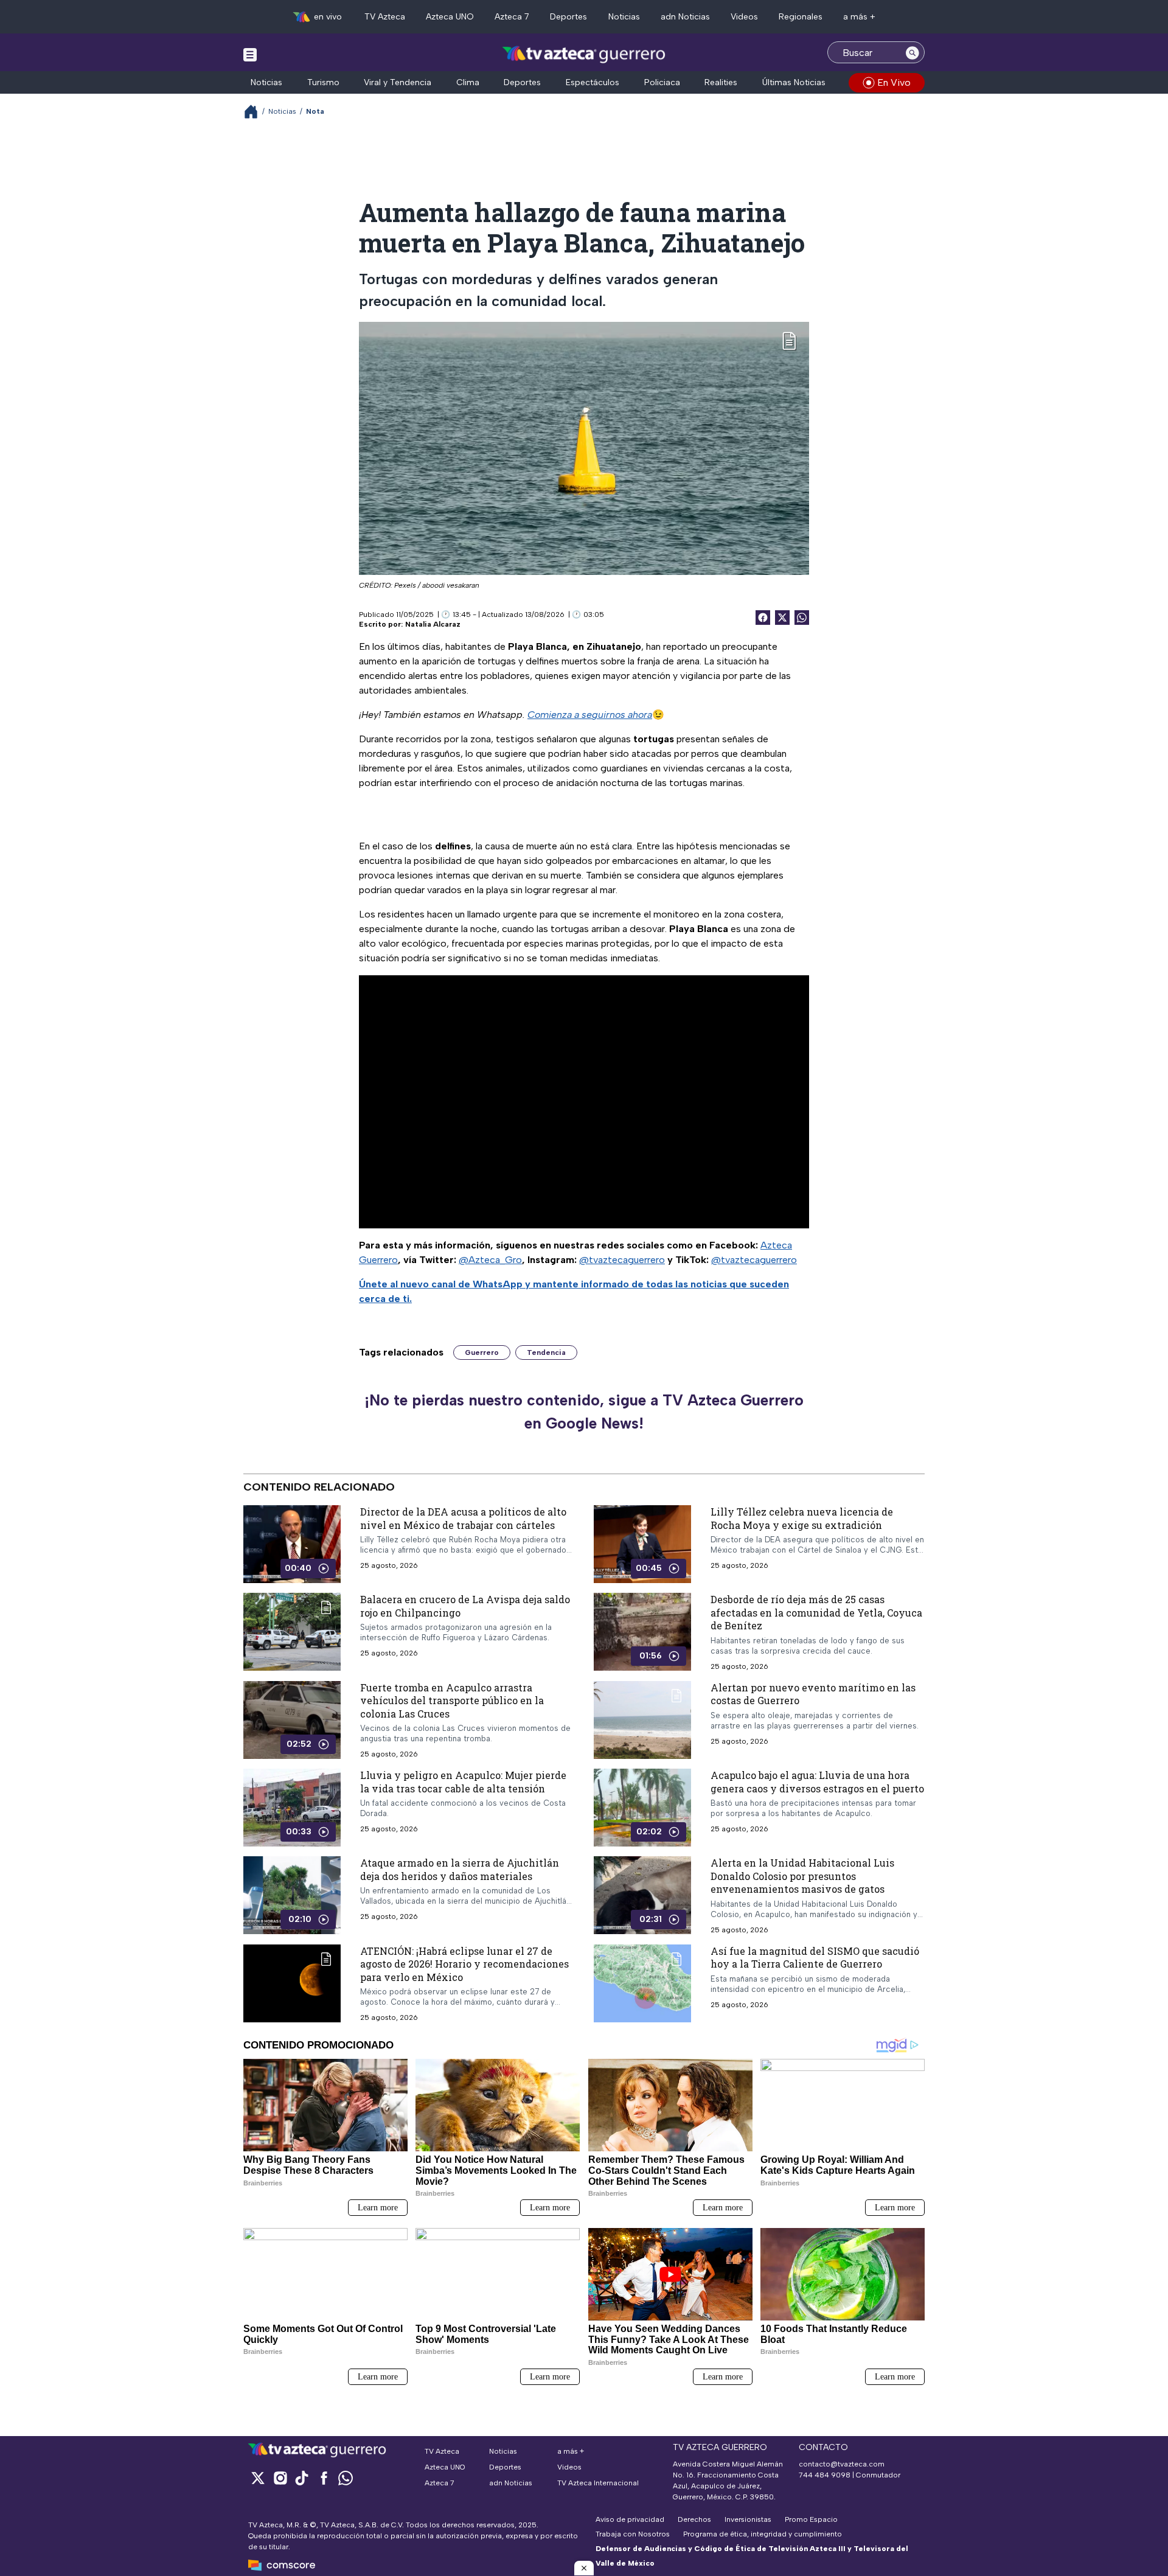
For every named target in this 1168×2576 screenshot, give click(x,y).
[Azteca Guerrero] (584, 54)
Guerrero (482, 1352)
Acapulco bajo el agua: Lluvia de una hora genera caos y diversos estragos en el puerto (817, 1782)
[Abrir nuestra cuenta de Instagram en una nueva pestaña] (280, 2478)
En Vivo (894, 82)
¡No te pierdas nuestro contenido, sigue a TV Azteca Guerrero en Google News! (584, 1412)
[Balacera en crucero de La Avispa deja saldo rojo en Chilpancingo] (292, 1632)
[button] (584, 2568)
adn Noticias (685, 17)
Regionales (801, 17)
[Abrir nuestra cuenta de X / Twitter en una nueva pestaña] (258, 2478)
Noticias (624, 17)
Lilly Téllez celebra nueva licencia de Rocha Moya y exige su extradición (802, 1518)
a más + (859, 17)
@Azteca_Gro (490, 1260)
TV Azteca (385, 17)
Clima (468, 82)
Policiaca (662, 82)
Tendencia (546, 1352)
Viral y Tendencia (398, 82)
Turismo (323, 82)
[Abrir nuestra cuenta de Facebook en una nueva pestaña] (324, 2478)
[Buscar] (912, 52)
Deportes (568, 17)
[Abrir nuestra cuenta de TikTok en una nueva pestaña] (302, 2478)
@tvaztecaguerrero (622, 1260)
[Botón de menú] (250, 54)
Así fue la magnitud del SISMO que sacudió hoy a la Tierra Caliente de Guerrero (815, 1958)
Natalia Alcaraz (433, 624)
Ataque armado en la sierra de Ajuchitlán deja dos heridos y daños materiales (460, 1869)
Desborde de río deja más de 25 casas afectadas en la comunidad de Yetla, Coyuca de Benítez (816, 1612)
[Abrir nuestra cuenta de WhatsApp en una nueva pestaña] (346, 2478)
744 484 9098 (826, 2475)
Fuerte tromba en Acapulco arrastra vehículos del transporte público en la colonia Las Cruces (452, 1701)
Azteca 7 (512, 17)
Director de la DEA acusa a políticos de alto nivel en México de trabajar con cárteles (463, 1518)
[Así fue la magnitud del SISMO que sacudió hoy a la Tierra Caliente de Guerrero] (642, 1983)
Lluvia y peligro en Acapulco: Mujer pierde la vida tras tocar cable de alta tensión (463, 1782)
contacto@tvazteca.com (842, 2464)
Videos (744, 17)
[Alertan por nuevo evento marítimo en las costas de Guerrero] (642, 1720)
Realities (721, 82)
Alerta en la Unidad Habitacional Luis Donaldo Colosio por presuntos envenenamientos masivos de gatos (802, 1876)
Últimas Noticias (794, 82)
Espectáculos (593, 82)
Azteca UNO (450, 17)
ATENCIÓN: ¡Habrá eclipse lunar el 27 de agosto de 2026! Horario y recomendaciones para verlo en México (464, 1964)
